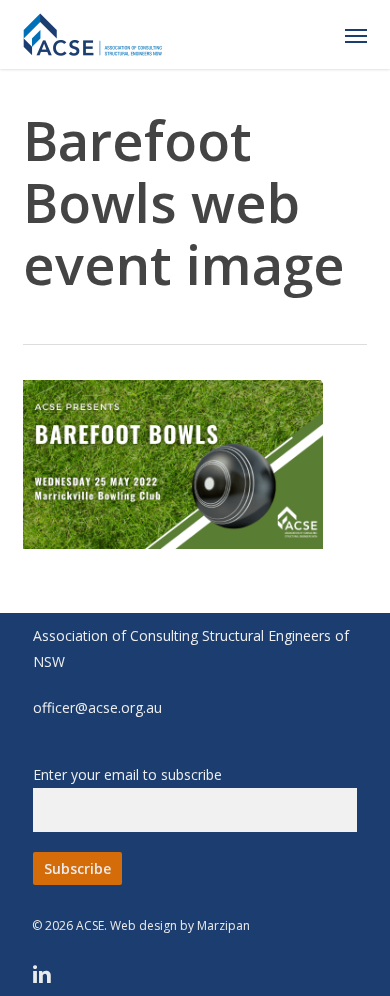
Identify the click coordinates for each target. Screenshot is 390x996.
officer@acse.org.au (97, 707)
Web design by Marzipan (180, 925)
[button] (356, 35)
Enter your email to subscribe (127, 774)
